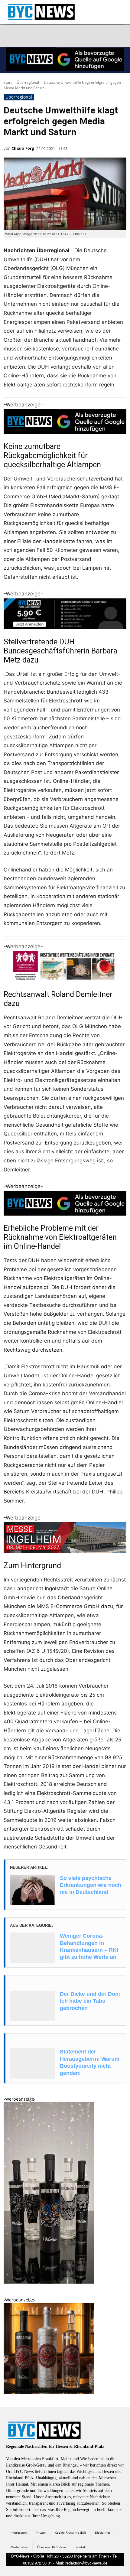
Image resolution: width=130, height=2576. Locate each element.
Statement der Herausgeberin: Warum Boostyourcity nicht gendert (90, 2062)
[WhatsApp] (69, 36)
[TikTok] (55, 36)
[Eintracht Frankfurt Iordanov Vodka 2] (49, 2392)
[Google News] (98, 36)
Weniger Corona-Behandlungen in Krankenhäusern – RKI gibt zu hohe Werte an (89, 1946)
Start (8, 82)
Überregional (28, 82)
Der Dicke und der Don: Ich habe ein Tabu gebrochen (90, 2001)
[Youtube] (84, 36)
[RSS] (41, 36)
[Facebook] (12, 36)
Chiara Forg (23, 148)
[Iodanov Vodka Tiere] (49, 2282)
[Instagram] (26, 36)
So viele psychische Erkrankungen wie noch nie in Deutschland (91, 1885)
